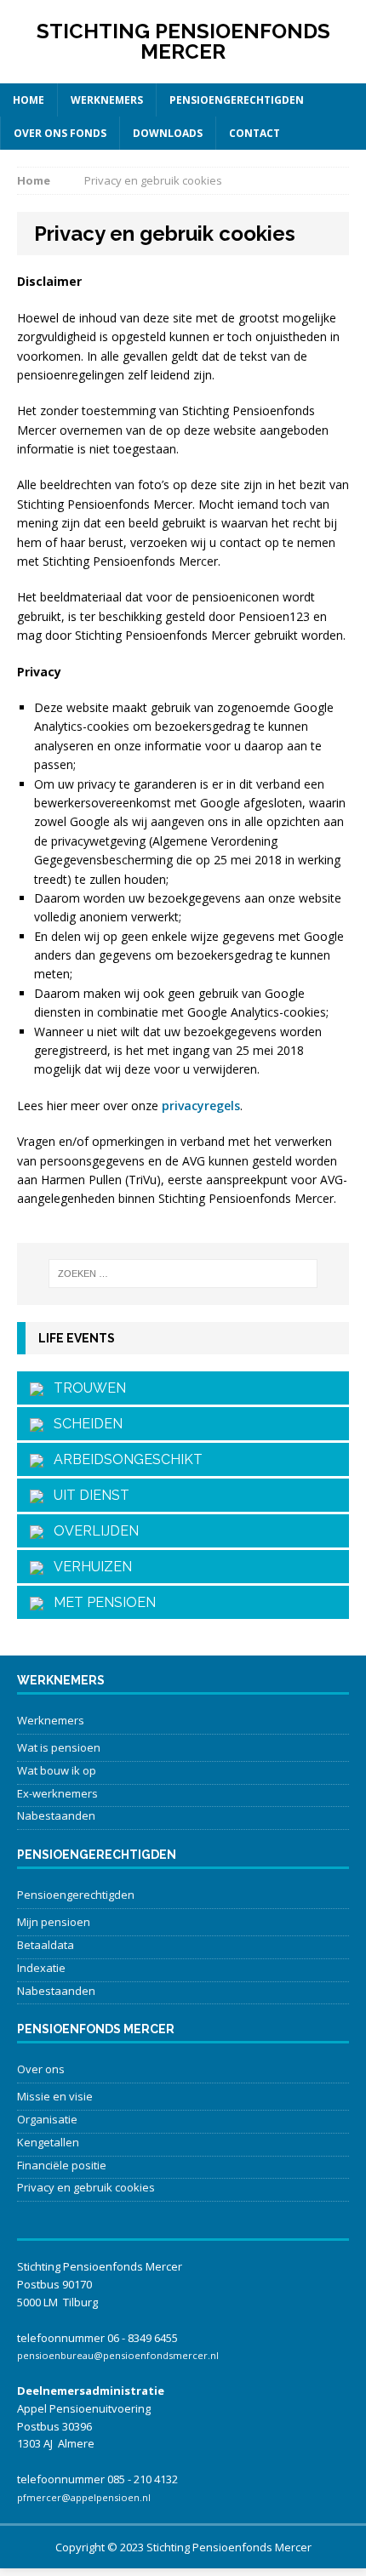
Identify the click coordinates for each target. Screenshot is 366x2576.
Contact (254, 133)
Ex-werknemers (57, 1793)
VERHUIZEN (88, 1567)
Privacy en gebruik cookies (86, 2187)
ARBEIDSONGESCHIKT (123, 1459)
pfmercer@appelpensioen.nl (84, 2497)
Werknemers (107, 100)
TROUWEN (85, 1388)
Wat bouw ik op (57, 1770)
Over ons (41, 2069)
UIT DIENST (86, 1495)
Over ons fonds (60, 133)
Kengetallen (48, 2142)
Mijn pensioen (54, 1922)
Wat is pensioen (59, 1747)
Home (29, 100)
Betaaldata (46, 1945)
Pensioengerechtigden (237, 100)
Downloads (168, 133)
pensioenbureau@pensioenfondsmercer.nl (118, 2355)
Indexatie (41, 1968)
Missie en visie (55, 2096)
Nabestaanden (56, 1815)
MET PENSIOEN (100, 1602)
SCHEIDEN (83, 1424)
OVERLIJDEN (91, 1531)
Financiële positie (62, 2165)
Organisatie (47, 2119)
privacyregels (201, 1106)
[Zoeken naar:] (183, 1274)
